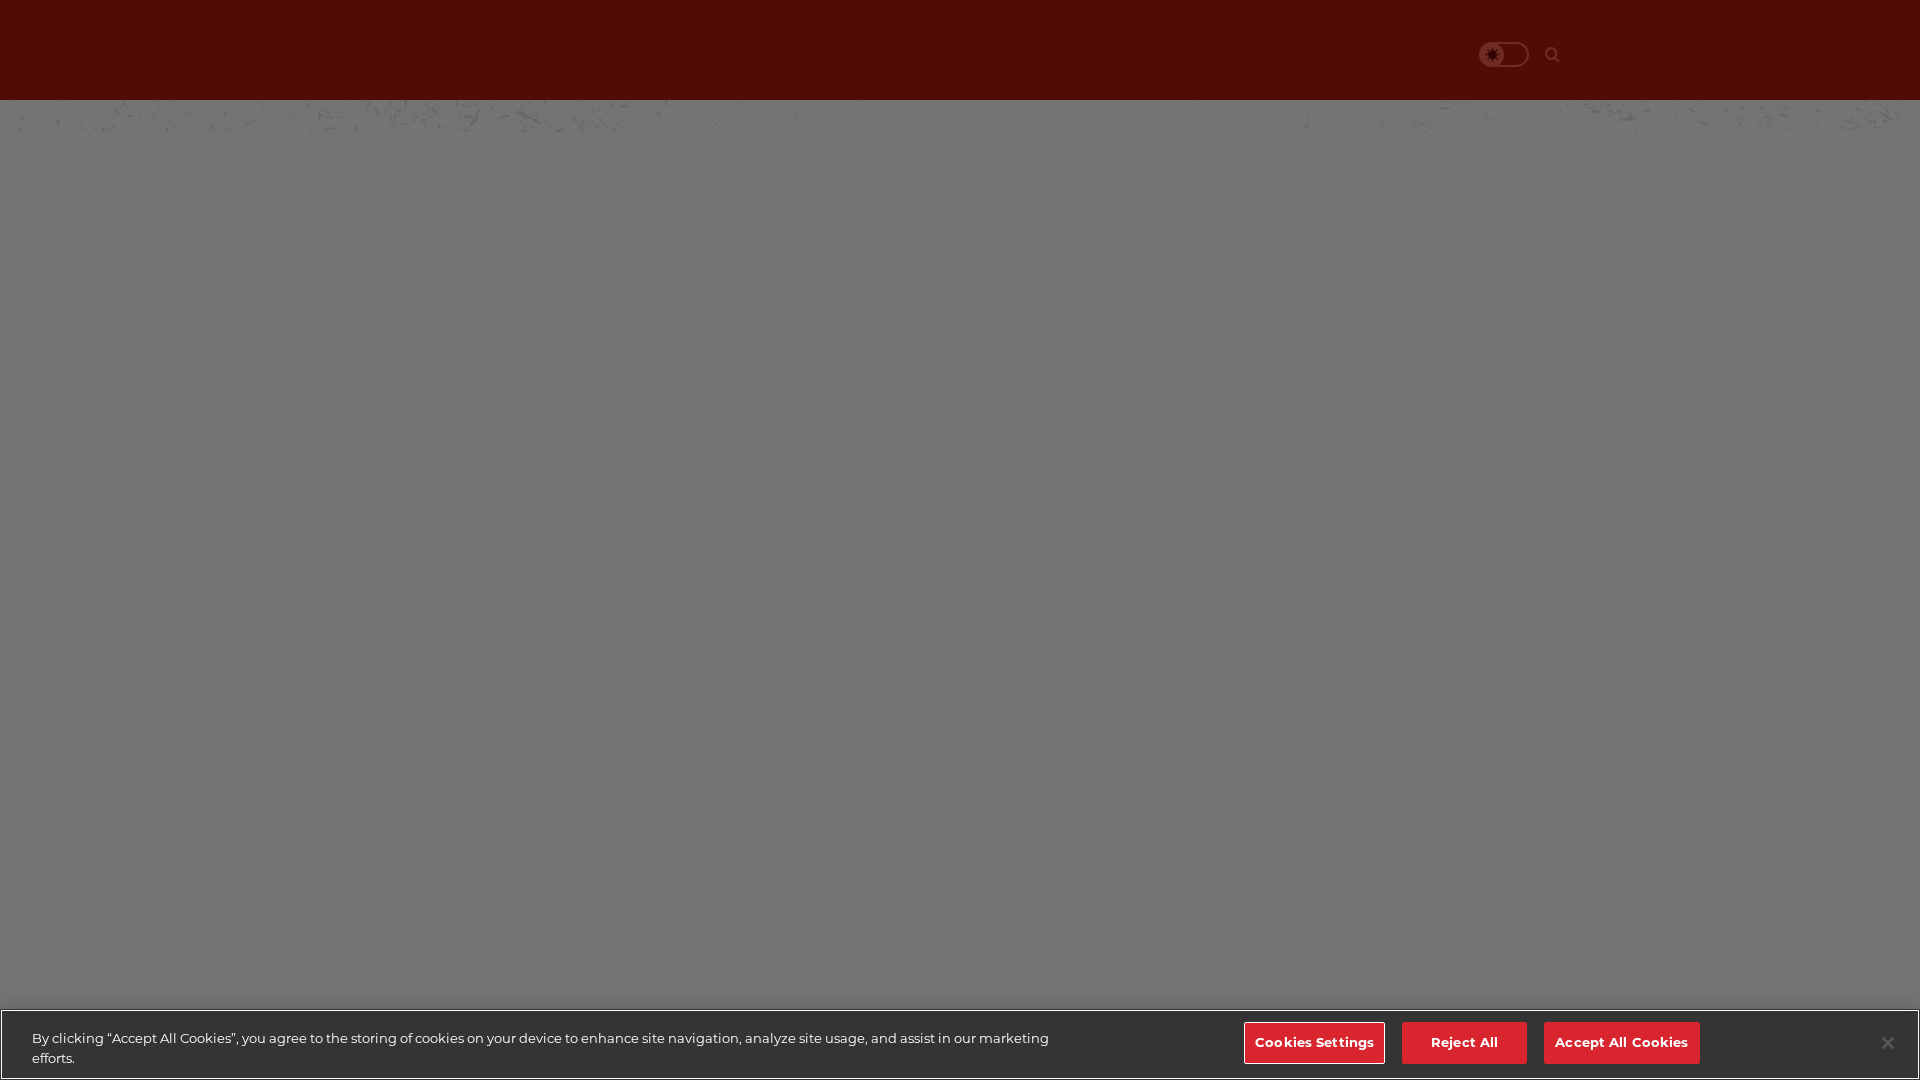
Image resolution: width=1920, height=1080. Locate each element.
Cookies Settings (1314, 1042)
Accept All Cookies (1621, 1042)
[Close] (1888, 1043)
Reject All (1464, 1042)
